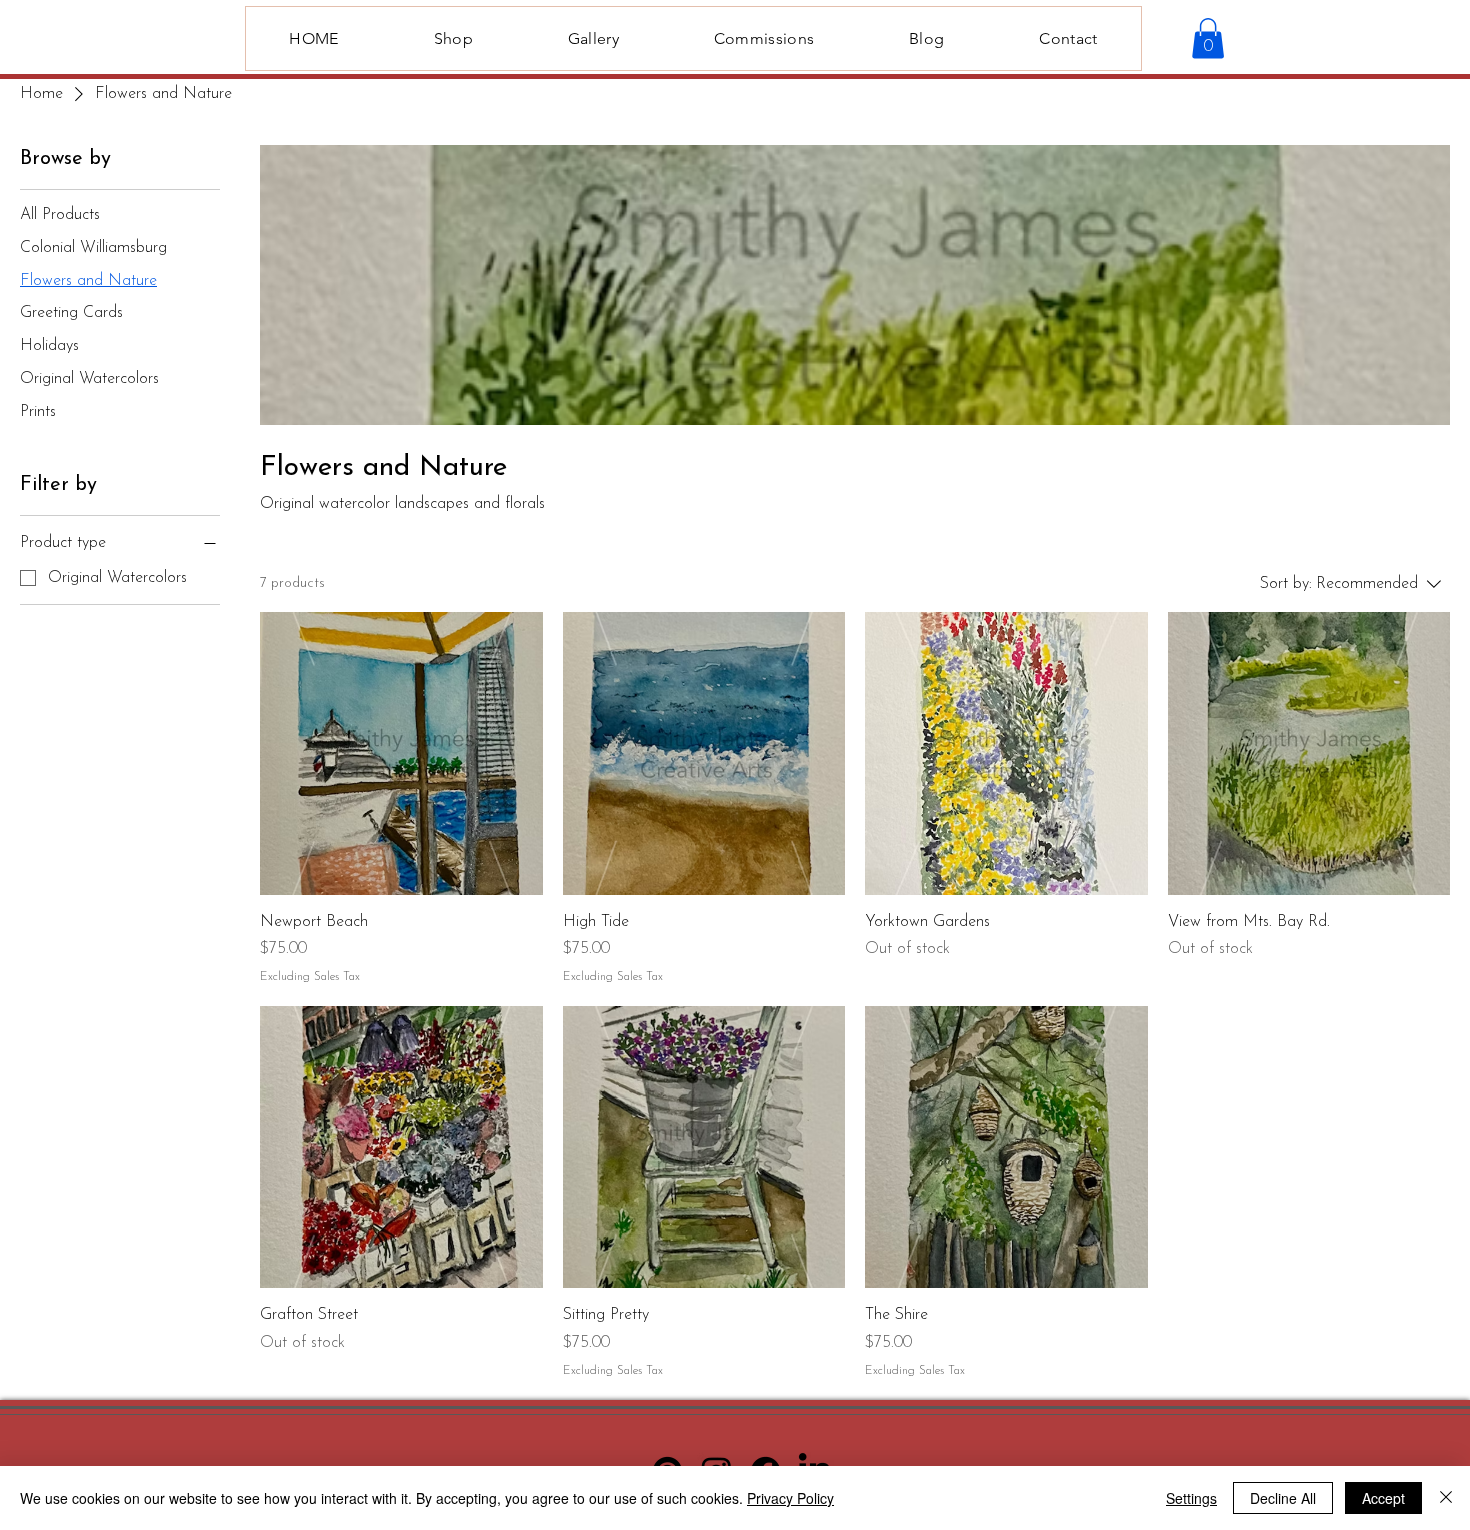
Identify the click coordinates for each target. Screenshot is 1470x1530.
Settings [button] (1191, 1498)
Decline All (1283, 1498)
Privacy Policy (790, 1498)
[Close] (1446, 1498)
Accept (1383, 1498)
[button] (1208, 38)
